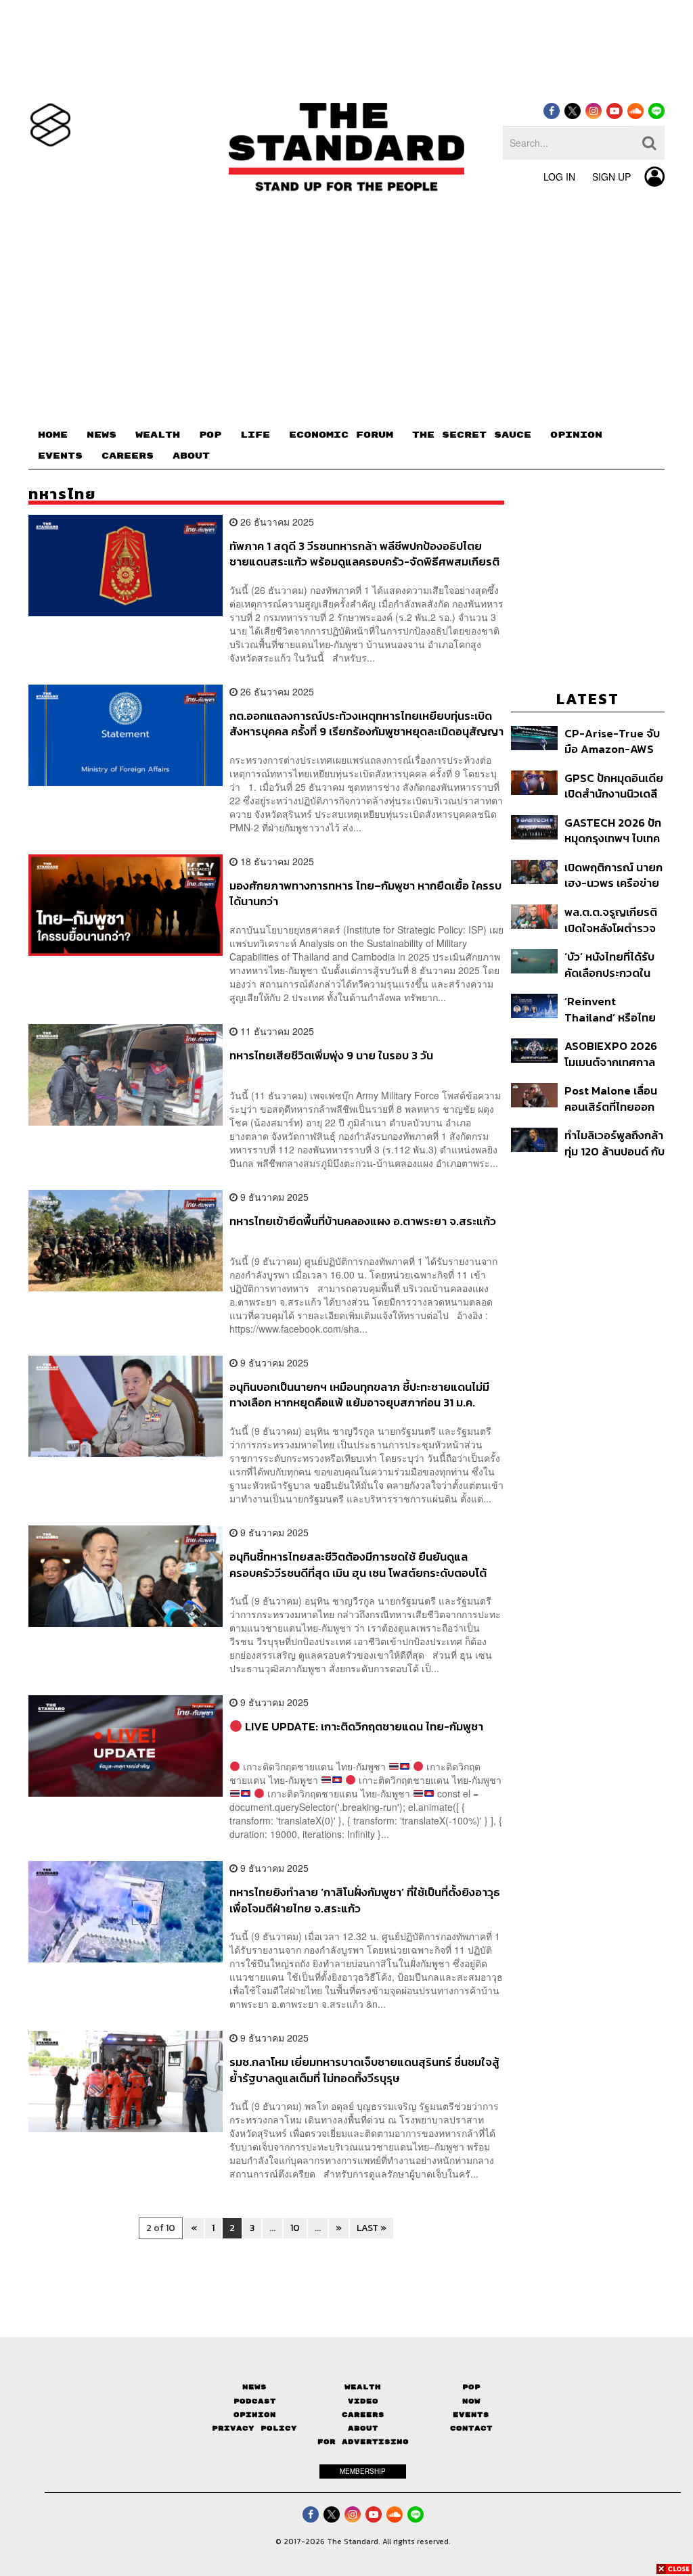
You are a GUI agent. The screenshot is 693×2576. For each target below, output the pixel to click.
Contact (471, 2428)
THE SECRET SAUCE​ (472, 435)
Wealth (363, 2387)
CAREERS (128, 456)
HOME (53, 435)
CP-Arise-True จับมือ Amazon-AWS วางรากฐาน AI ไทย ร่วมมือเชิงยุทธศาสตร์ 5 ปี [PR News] (612, 741)
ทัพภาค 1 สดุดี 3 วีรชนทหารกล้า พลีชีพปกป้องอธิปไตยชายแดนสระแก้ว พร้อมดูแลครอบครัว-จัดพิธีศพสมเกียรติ (364, 554)
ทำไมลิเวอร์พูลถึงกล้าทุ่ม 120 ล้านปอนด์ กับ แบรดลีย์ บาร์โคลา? (614, 1143)
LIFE (255, 435)
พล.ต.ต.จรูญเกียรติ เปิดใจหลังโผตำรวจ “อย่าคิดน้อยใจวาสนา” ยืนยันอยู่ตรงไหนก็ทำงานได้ (611, 920)
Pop (471, 2387)
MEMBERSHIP (363, 2471)
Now (471, 2401)
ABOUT (191, 456)
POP (210, 435)
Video (363, 2401)
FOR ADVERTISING (363, 2442)
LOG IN (559, 177)
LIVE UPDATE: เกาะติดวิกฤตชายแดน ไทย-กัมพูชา (363, 1727)
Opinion (255, 2415)
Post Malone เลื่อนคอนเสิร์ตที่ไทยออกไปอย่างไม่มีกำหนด (611, 1098)
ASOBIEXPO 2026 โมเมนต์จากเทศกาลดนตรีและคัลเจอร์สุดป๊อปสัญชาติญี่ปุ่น (613, 1054)
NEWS (102, 435)
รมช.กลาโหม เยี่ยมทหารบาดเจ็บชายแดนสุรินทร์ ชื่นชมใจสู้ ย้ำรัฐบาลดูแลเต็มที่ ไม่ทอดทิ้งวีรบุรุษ (364, 2070)
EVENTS (60, 456)
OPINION (576, 435)
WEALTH (158, 435)
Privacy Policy (254, 2428)
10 (295, 2228)
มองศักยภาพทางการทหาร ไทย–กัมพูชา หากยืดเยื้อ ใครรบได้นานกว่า (365, 893)
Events (471, 2415)
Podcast (255, 2401)
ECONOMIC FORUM (341, 435)
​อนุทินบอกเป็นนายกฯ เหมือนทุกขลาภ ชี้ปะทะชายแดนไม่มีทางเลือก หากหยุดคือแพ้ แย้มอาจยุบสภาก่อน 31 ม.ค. (359, 1395)
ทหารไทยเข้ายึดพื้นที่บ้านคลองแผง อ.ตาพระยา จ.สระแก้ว (363, 1222)
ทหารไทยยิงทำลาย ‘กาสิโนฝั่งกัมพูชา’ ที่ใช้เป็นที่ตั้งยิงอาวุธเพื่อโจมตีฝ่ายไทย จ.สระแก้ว (365, 1900)
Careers (363, 2415)
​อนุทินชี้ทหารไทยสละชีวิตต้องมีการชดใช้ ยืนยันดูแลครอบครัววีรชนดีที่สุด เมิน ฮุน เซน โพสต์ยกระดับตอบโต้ (358, 1564)
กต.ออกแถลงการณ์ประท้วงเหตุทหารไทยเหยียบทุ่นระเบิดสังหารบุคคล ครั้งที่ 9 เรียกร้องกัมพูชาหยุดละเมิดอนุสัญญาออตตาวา (366, 723)
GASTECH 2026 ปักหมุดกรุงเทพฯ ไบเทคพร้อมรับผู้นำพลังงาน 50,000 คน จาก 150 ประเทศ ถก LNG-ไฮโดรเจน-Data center (614, 830)
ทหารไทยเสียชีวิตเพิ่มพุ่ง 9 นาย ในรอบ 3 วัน (331, 1056)
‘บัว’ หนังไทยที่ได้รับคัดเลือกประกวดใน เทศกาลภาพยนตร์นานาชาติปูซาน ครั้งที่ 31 (613, 964)
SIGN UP (611, 177)
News (254, 2387)
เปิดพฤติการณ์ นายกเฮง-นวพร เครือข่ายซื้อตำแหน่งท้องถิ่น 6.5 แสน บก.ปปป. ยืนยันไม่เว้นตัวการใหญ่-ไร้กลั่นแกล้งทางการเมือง (613, 875)
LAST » (372, 2228)
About (363, 2428)
